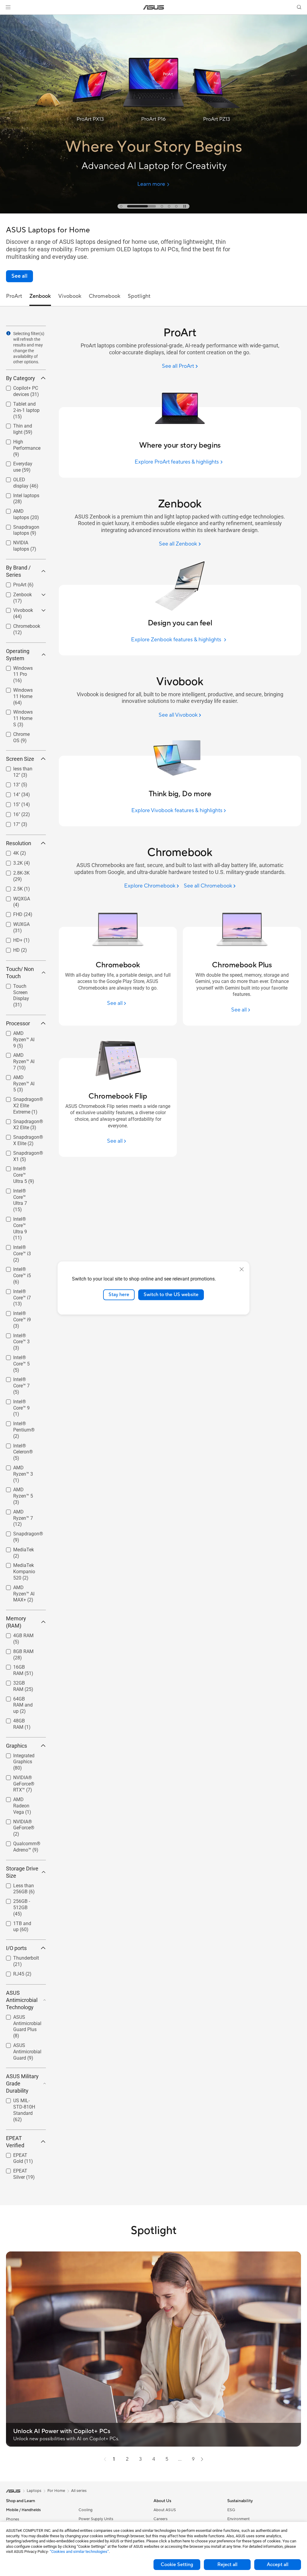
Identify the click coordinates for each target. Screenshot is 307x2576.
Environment (238, 2519)
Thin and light (21, 424)
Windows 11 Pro (23, 667)
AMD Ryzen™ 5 (22, 1488)
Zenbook (15, 593)
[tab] (121, 206)
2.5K (11, 887)
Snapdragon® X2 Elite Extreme (23, 1100)
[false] (153, 159)
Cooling (86, 2510)
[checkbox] (26, 411)
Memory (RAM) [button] (16, 1622)
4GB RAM (16, 1634)
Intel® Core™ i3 (22, 1246)
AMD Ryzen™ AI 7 (22, 1056)
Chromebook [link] (105, 296)
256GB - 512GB (22, 1900)
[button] (8, 7)
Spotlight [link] (139, 296)
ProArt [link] (14, 296)
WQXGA (14, 897)
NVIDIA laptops (22, 541)
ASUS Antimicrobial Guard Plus (20, 2018)
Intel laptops (19, 494)
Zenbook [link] (40, 296)
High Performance (20, 443)
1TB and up (18, 1922)
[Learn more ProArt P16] (153, 212)
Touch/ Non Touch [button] (20, 973)
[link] (154, 7)
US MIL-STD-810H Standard (22, 2101)
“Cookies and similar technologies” (79, 2552)
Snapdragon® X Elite (23, 1138)
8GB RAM (16, 1650)
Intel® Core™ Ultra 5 (19, 1170)
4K (9, 852)
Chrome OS (18, 733)
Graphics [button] (16, 1746)
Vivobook (16, 609)
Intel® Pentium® (17, 1424)
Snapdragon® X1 (21, 1154)
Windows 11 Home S (19, 713)
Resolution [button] (19, 843)
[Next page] (202, 2459)
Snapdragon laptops (19, 528)
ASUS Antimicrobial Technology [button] (22, 2000)
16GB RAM (18, 1666)
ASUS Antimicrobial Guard (20, 2046)
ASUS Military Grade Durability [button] (22, 2083)
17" (9, 823)
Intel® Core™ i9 (22, 1312)
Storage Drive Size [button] (22, 1872)
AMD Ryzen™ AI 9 (22, 1034)
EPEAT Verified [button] (15, 2142)
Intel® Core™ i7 (22, 1290)
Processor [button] (18, 1023)
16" (9, 813)
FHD (11, 913)
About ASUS (165, 2510)
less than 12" (20, 767)
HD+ (11, 939)
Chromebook (19, 625)
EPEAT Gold (19, 2154)
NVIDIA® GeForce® (17, 1823)
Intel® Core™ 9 (21, 1400)
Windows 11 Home (19, 691)
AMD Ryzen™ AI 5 (22, 1078)
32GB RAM (18, 1681)
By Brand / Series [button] (18, 571)
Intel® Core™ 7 (21, 1378)
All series (79, 2491)
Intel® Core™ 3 (21, 1334)
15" (9, 803)
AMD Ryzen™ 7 (22, 1510)
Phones (13, 2519)
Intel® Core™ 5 (21, 1356)
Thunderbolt (19, 1956)
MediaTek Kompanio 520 (22, 1566)
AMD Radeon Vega (20, 1800)
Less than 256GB (16, 1887)
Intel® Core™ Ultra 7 (19, 1192)
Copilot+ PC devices (18, 389)
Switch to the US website (171, 1295)
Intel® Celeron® (23, 1444)
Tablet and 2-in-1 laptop (22, 405)
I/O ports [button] (16, 1948)
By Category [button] (21, 378)
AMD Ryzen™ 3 (22, 1466)
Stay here (119, 1295)
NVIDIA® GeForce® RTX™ (23, 1778)
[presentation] (8, 333)
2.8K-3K (14, 871)
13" (9, 783)
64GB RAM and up (22, 1700)
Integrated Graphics (17, 1757)
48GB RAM (18, 1719)
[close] (242, 1269)
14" (9, 793)
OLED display (20, 478)
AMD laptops (20, 510)
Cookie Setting (177, 2565)
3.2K (11, 862)
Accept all (278, 2565)
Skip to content (7, 18)
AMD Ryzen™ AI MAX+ (22, 1588)
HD (9, 949)
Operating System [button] (18, 655)
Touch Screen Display (20, 987)
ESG (231, 2510)
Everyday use (20, 462)
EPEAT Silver (19, 2169)
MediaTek (16, 1548)
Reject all (227, 2565)
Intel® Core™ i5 (22, 1268)
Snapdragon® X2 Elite (21, 1122)
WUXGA (14, 923)
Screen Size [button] (20, 759)
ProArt (13, 583)
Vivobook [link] (70, 296)
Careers (161, 2519)
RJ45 (12, 1972)
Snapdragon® (21, 1532)
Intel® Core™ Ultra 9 (19, 1220)
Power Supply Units (96, 2519)
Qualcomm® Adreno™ (20, 1844)
